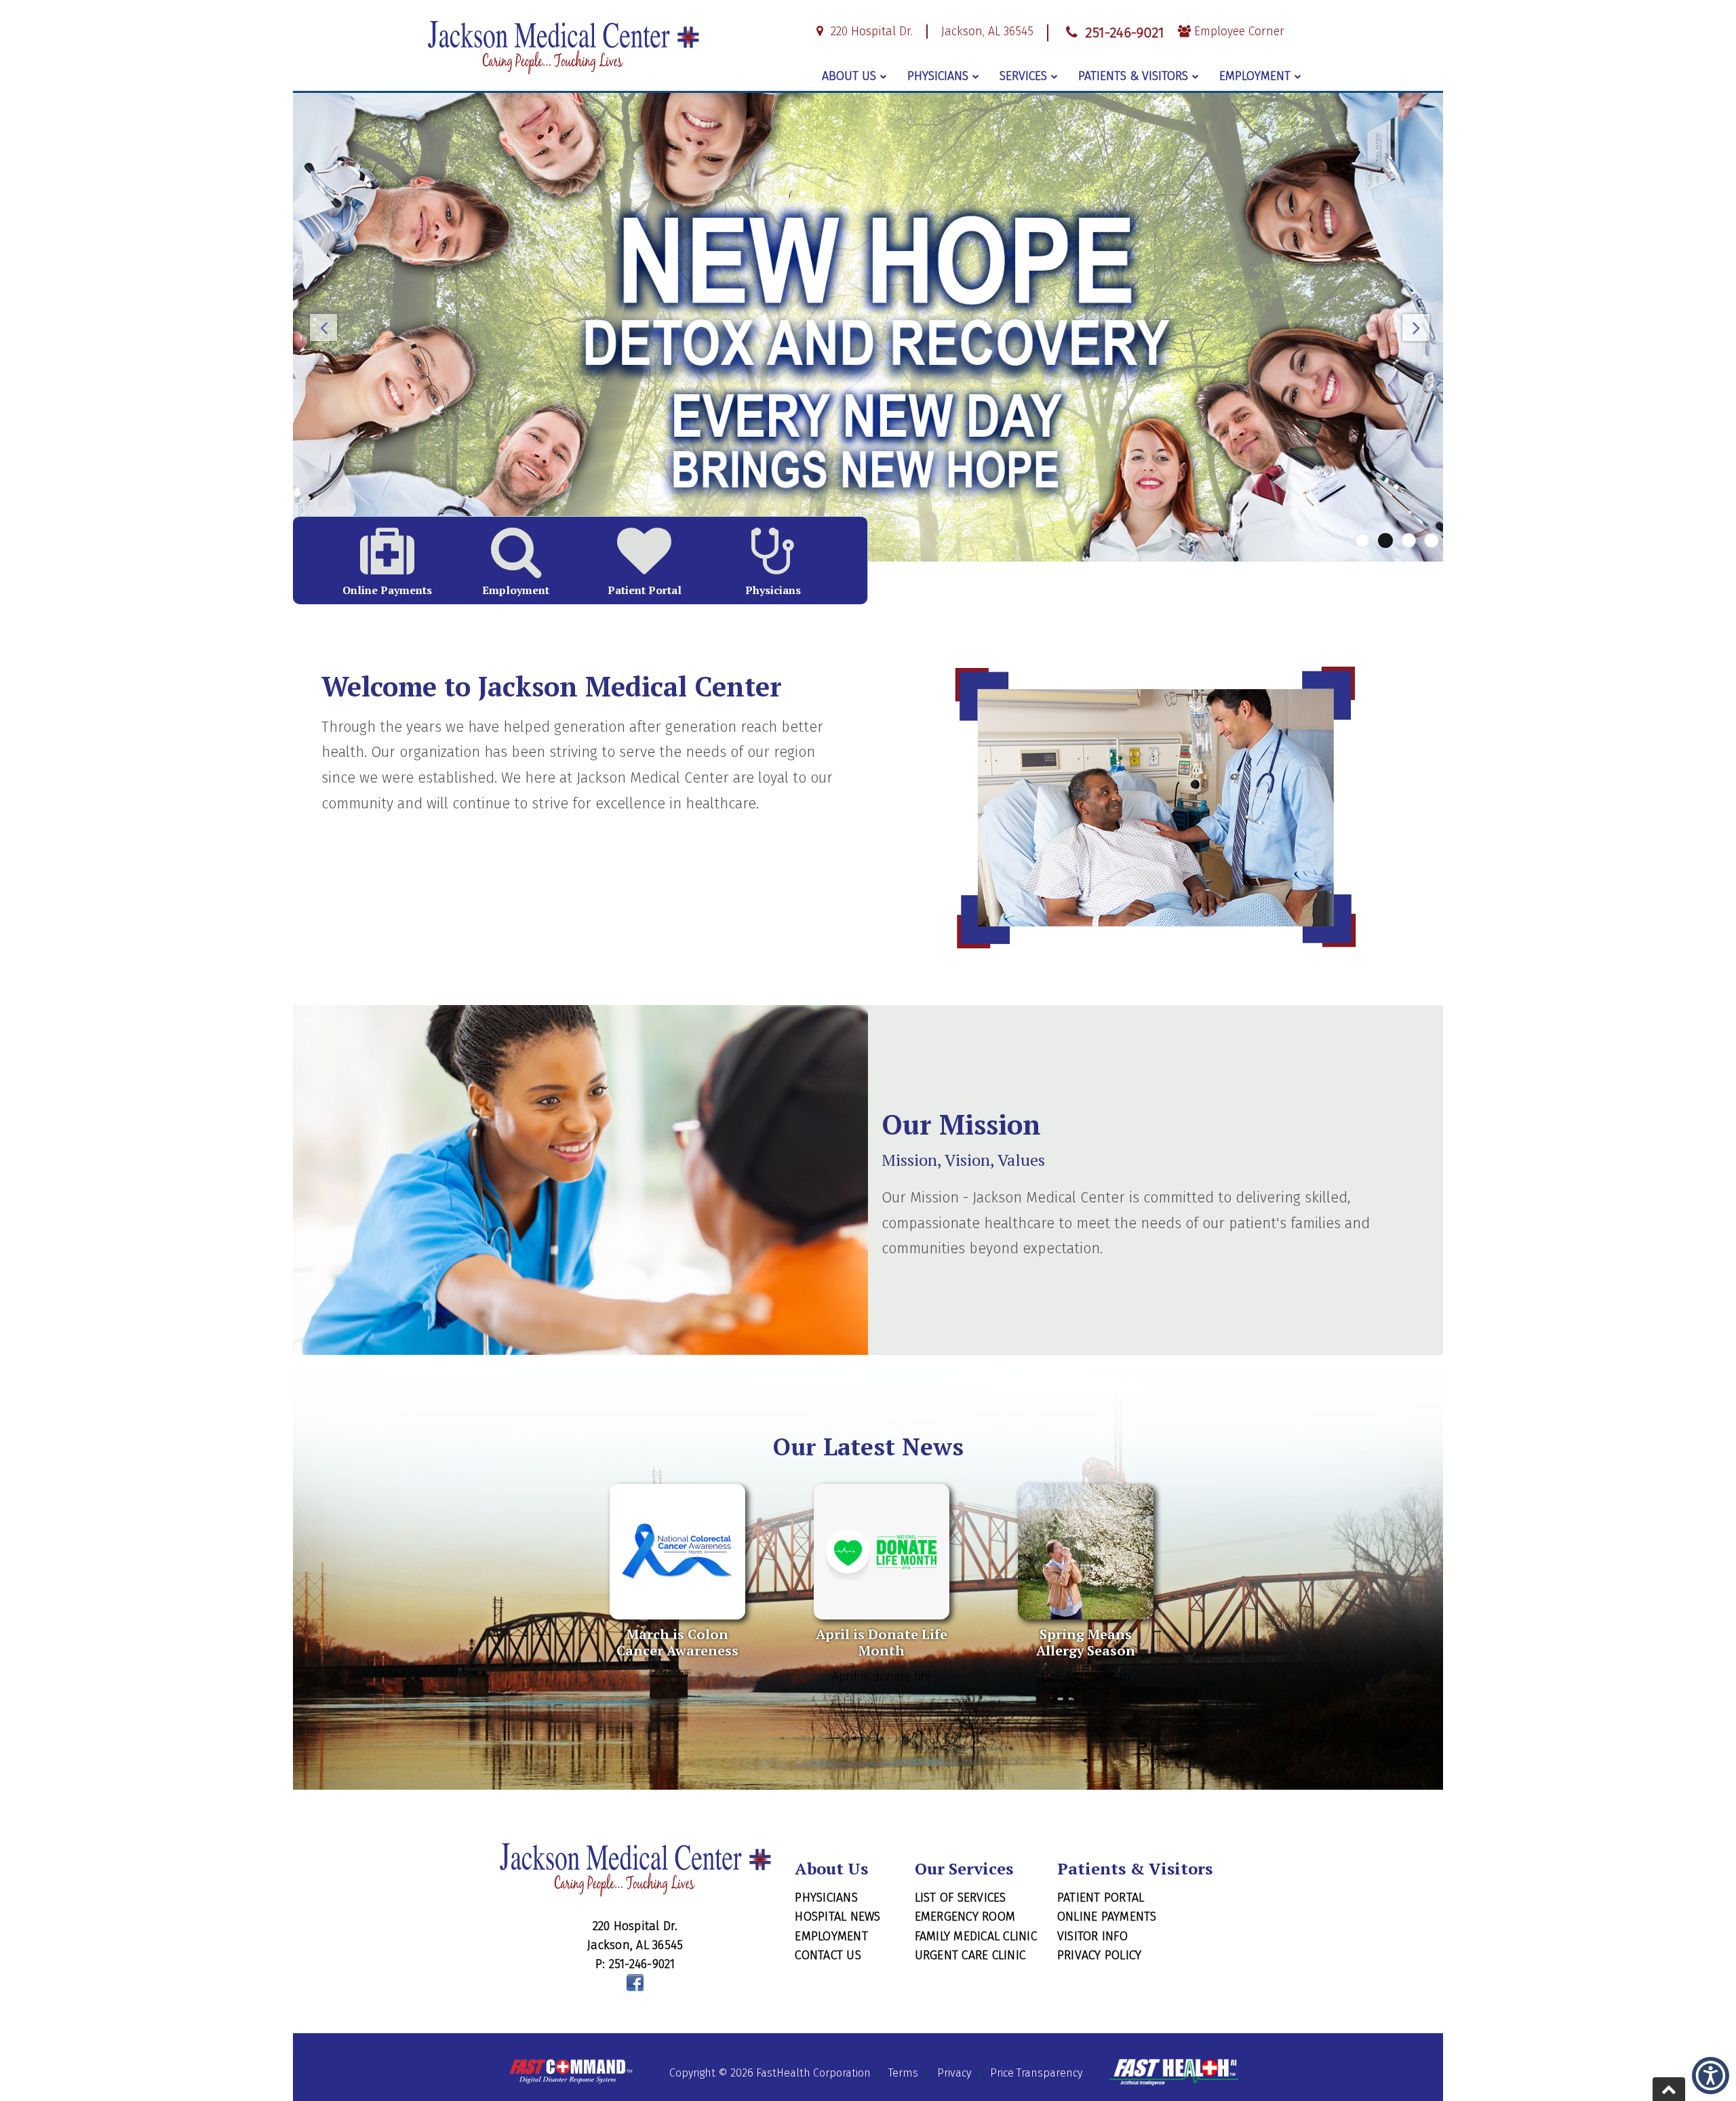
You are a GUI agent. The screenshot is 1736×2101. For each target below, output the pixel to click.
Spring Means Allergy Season (1086, 1642)
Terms (903, 2073)
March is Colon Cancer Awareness (677, 1642)
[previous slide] (323, 331)
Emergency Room (965, 1917)
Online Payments (1107, 1917)
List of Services (961, 1898)
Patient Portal (1101, 1898)
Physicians (938, 76)
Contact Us (828, 1955)
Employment (1255, 76)
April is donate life (882, 1677)
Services (1023, 76)
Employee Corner (1238, 32)
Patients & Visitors (1133, 76)
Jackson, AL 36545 (987, 32)
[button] (1711, 2076)
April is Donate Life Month (882, 1642)
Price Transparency (1036, 2073)
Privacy (954, 2073)
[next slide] (1413, 331)
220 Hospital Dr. (870, 32)
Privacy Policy (1100, 1955)
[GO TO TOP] (1669, 2089)
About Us (849, 76)
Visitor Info (1092, 1936)
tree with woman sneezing (1086, 1684)
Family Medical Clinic (976, 1936)
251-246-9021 (1122, 33)
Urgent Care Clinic (970, 1955)
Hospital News (837, 1917)
